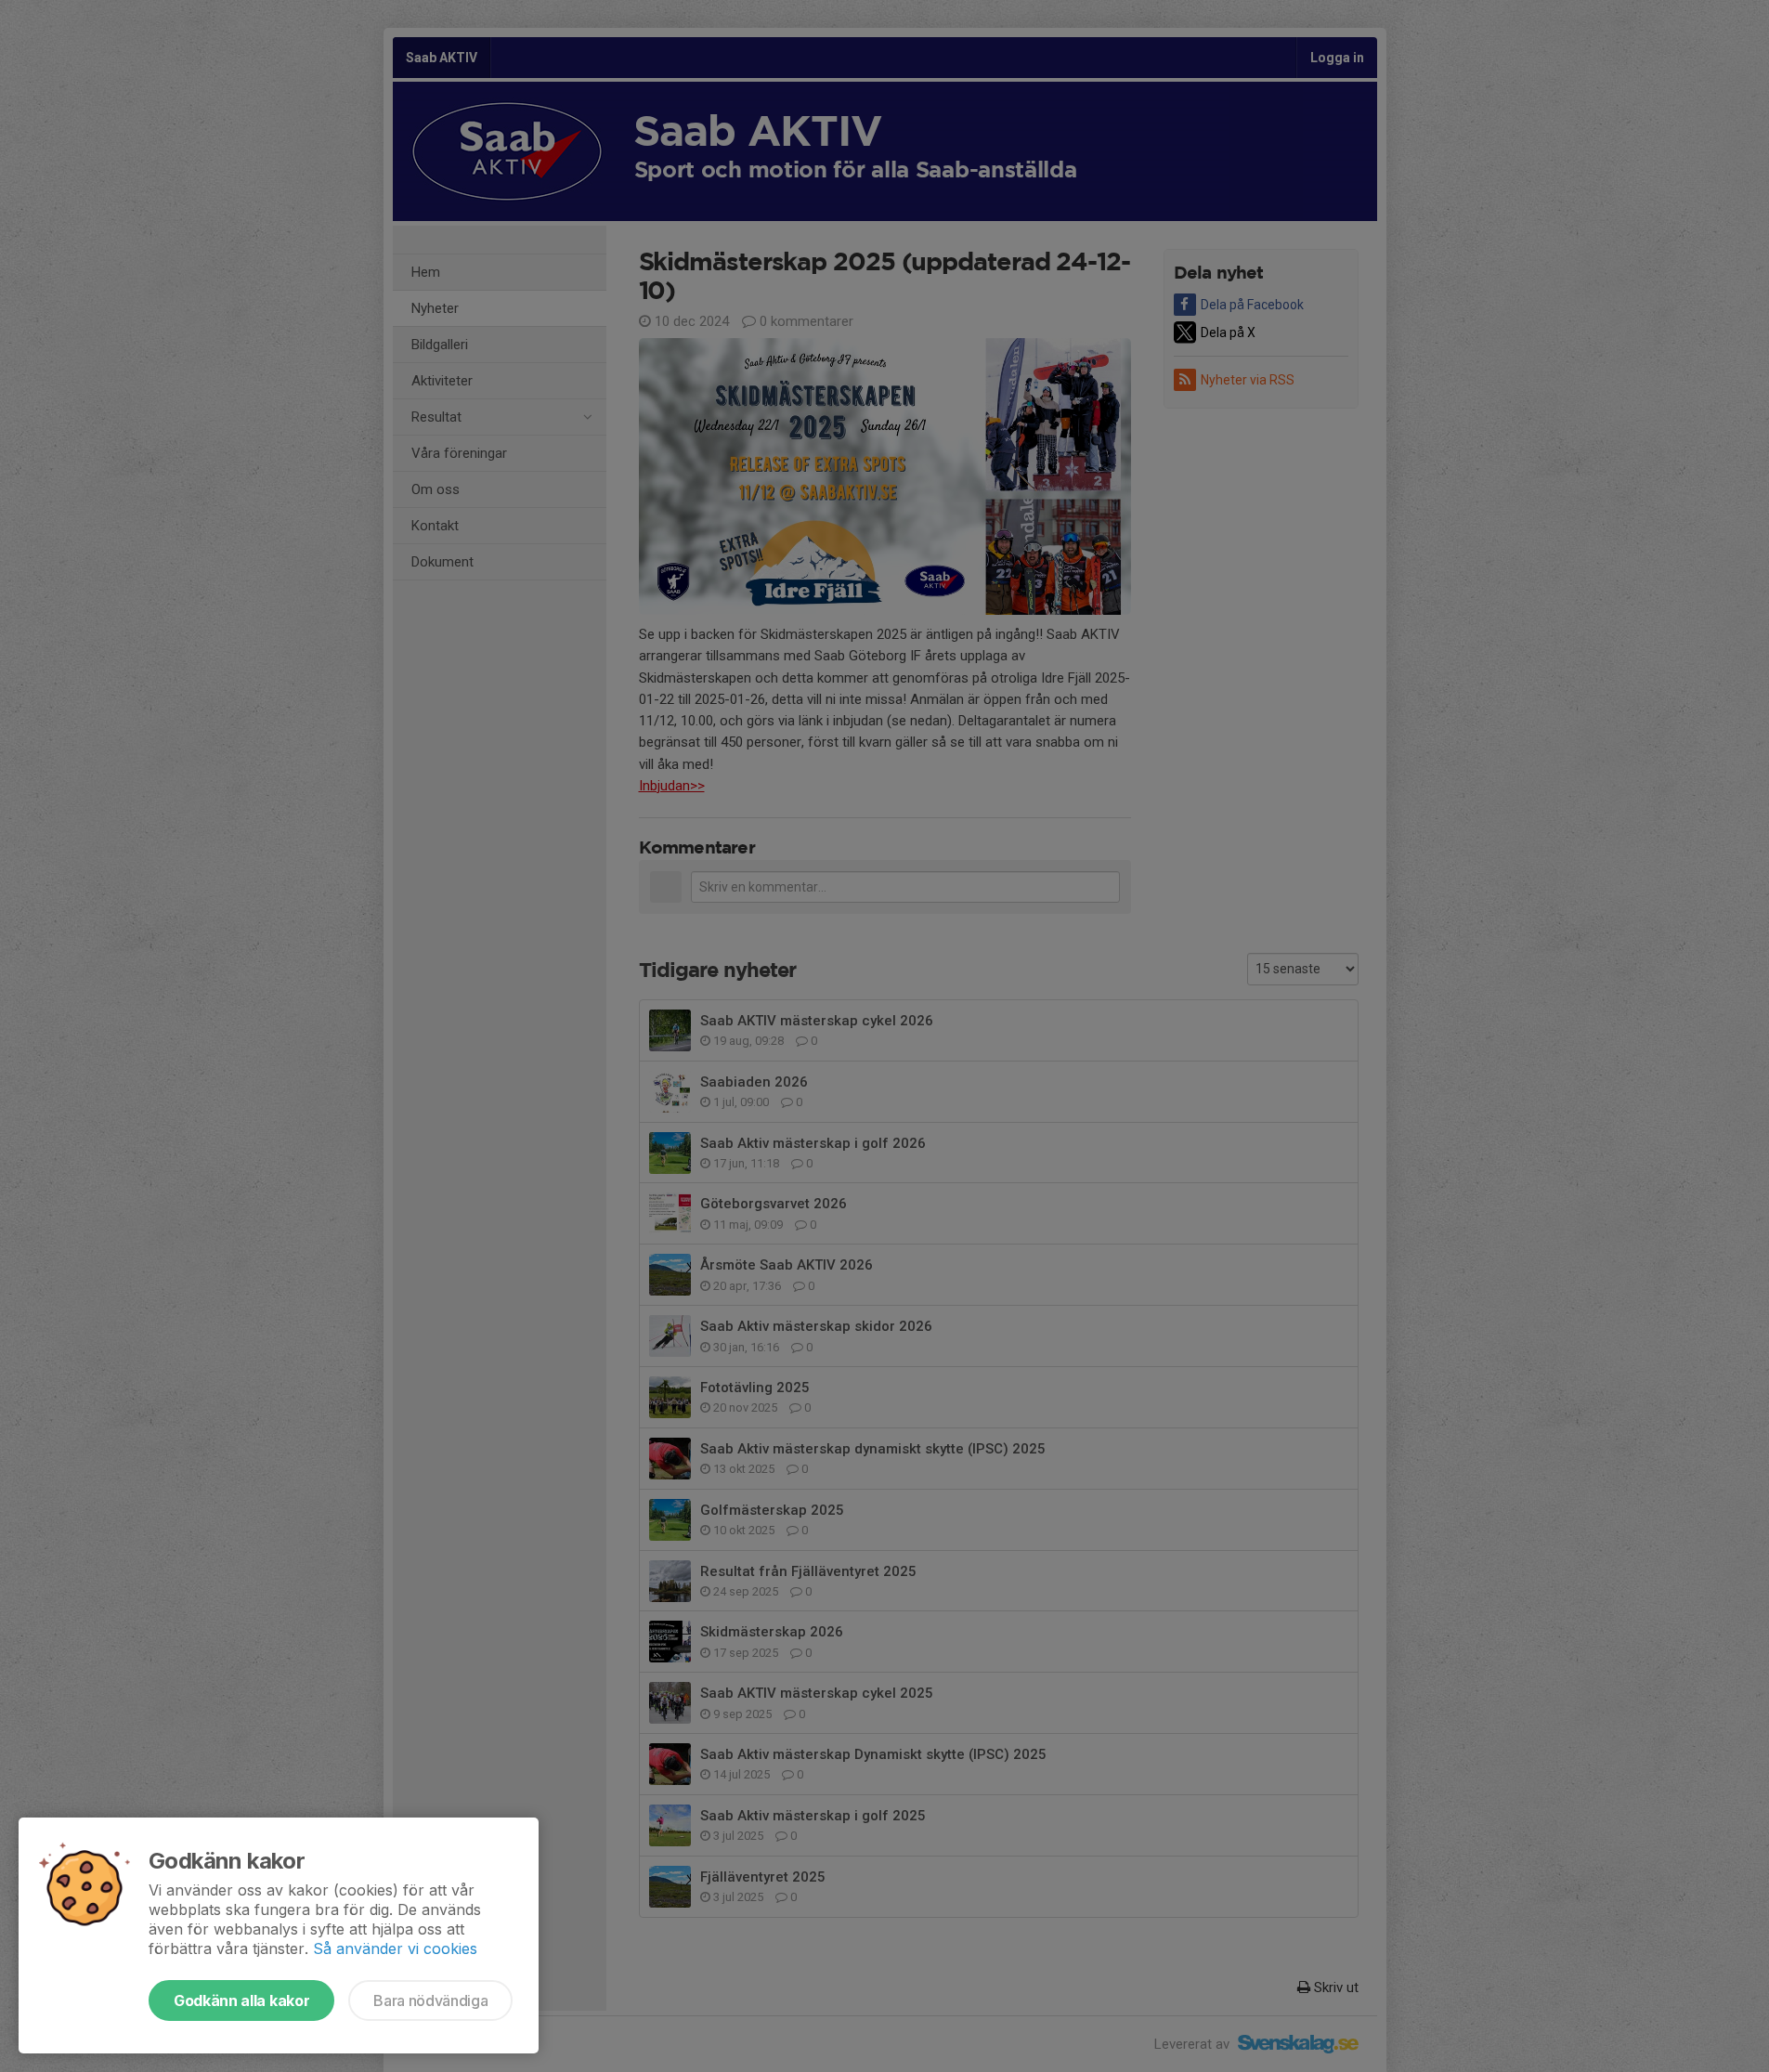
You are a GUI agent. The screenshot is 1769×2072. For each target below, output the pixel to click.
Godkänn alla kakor (241, 2000)
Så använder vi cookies (395, 1948)
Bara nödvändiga (430, 2000)
